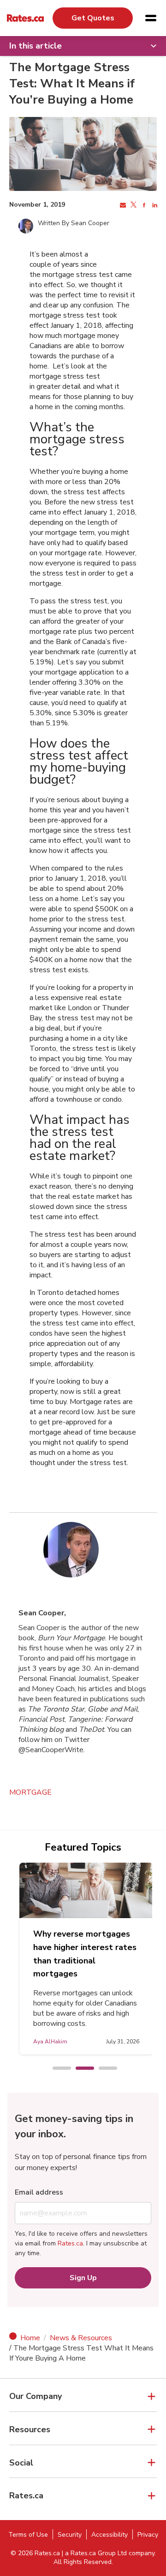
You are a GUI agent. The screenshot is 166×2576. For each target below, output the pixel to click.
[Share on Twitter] (133, 205)
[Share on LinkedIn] (154, 205)
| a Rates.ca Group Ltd (94, 2553)
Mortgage (30, 1792)
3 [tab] (103, 2069)
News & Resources (81, 2338)
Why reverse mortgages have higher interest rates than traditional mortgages (85, 1954)
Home (30, 2338)
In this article (36, 46)
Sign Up (83, 2278)
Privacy (148, 2535)
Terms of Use (28, 2535)
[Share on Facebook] (143, 205)
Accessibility (110, 2535)
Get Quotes (93, 18)
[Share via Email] (122, 205)
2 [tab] (80, 2069)
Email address (39, 2192)
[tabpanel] (86, 1959)
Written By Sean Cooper (74, 223)
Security (70, 2535)
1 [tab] (57, 2069)
